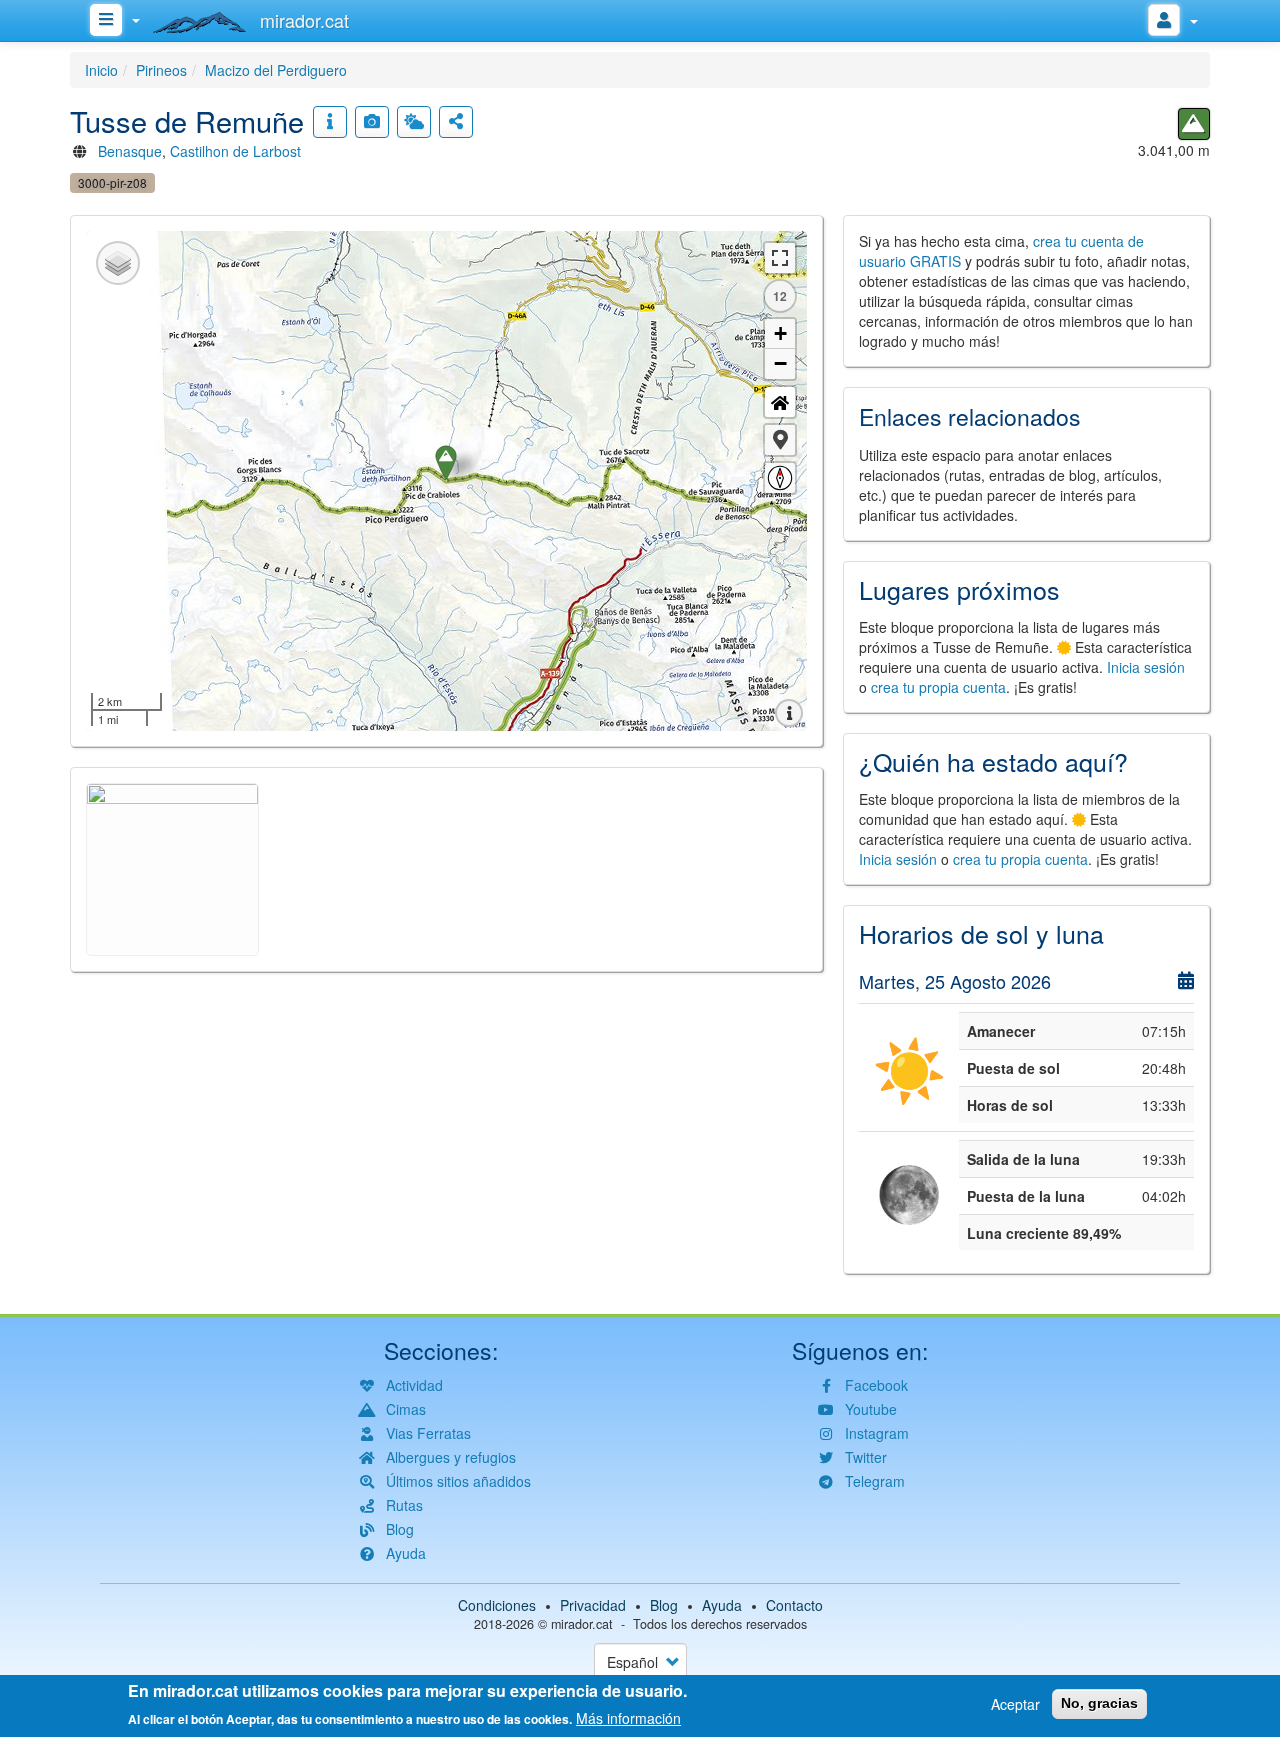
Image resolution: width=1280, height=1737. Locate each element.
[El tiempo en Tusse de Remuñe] (414, 122)
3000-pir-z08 (112, 182)
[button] (780, 440)
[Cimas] (1194, 124)
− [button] (780, 363)
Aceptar (1015, 1704)
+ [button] (780, 333)
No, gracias (1099, 1703)
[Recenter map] (780, 402)
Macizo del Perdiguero (276, 70)
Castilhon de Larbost (235, 151)
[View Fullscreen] (780, 258)
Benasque (130, 151)
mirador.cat (582, 1624)
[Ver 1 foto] (372, 122)
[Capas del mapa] (118, 263)
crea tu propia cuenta (938, 687)
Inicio (101, 70)
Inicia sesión (1146, 667)
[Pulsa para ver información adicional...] (330, 122)
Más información (628, 1717)
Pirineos (161, 70)
